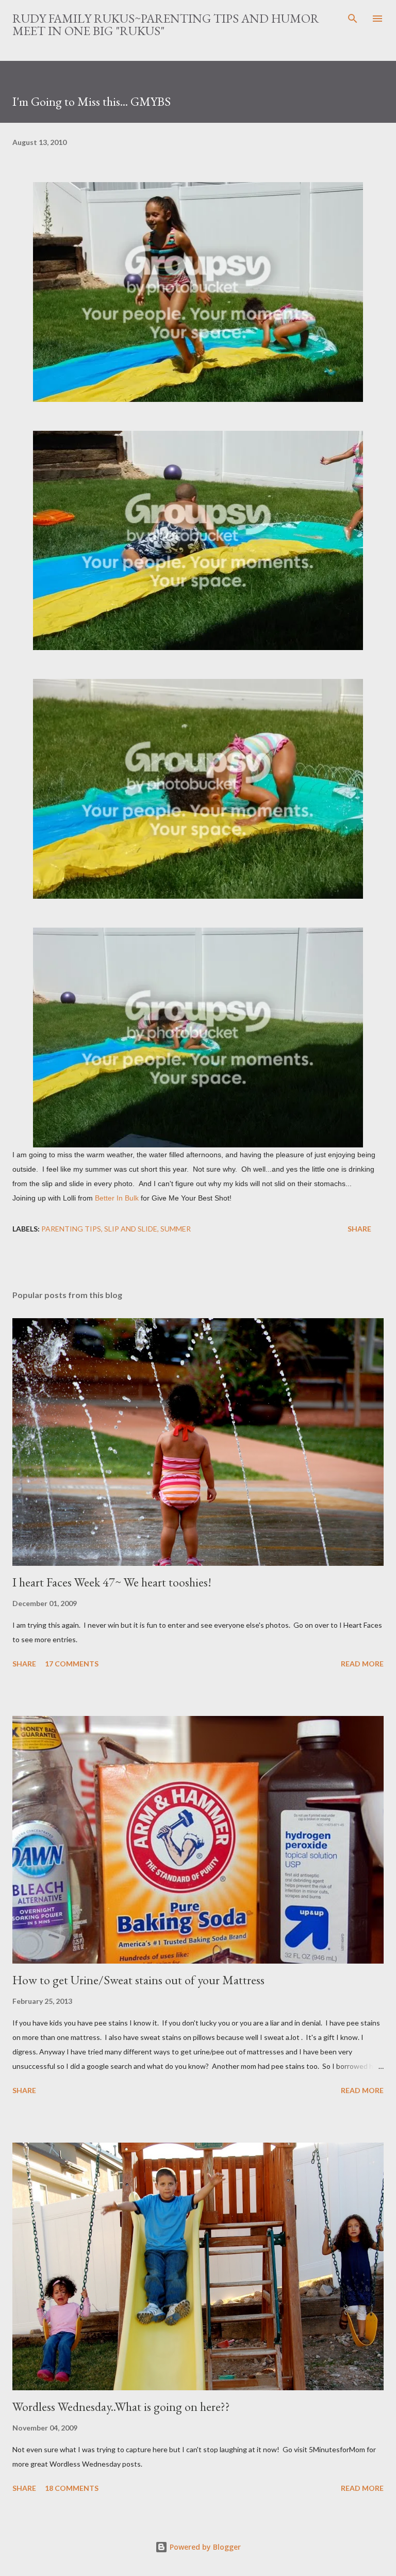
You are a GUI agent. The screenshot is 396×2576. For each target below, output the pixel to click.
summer (176, 1229)
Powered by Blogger (204, 2547)
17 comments (72, 1664)
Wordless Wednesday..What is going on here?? (121, 2407)
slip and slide (131, 1229)
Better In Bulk (117, 1198)
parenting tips (71, 1229)
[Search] (353, 19)
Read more (362, 1664)
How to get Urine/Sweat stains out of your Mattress (138, 1980)
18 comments (72, 2488)
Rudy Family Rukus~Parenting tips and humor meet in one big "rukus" (166, 25)
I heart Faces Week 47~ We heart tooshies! (112, 1582)
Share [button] (359, 1229)
